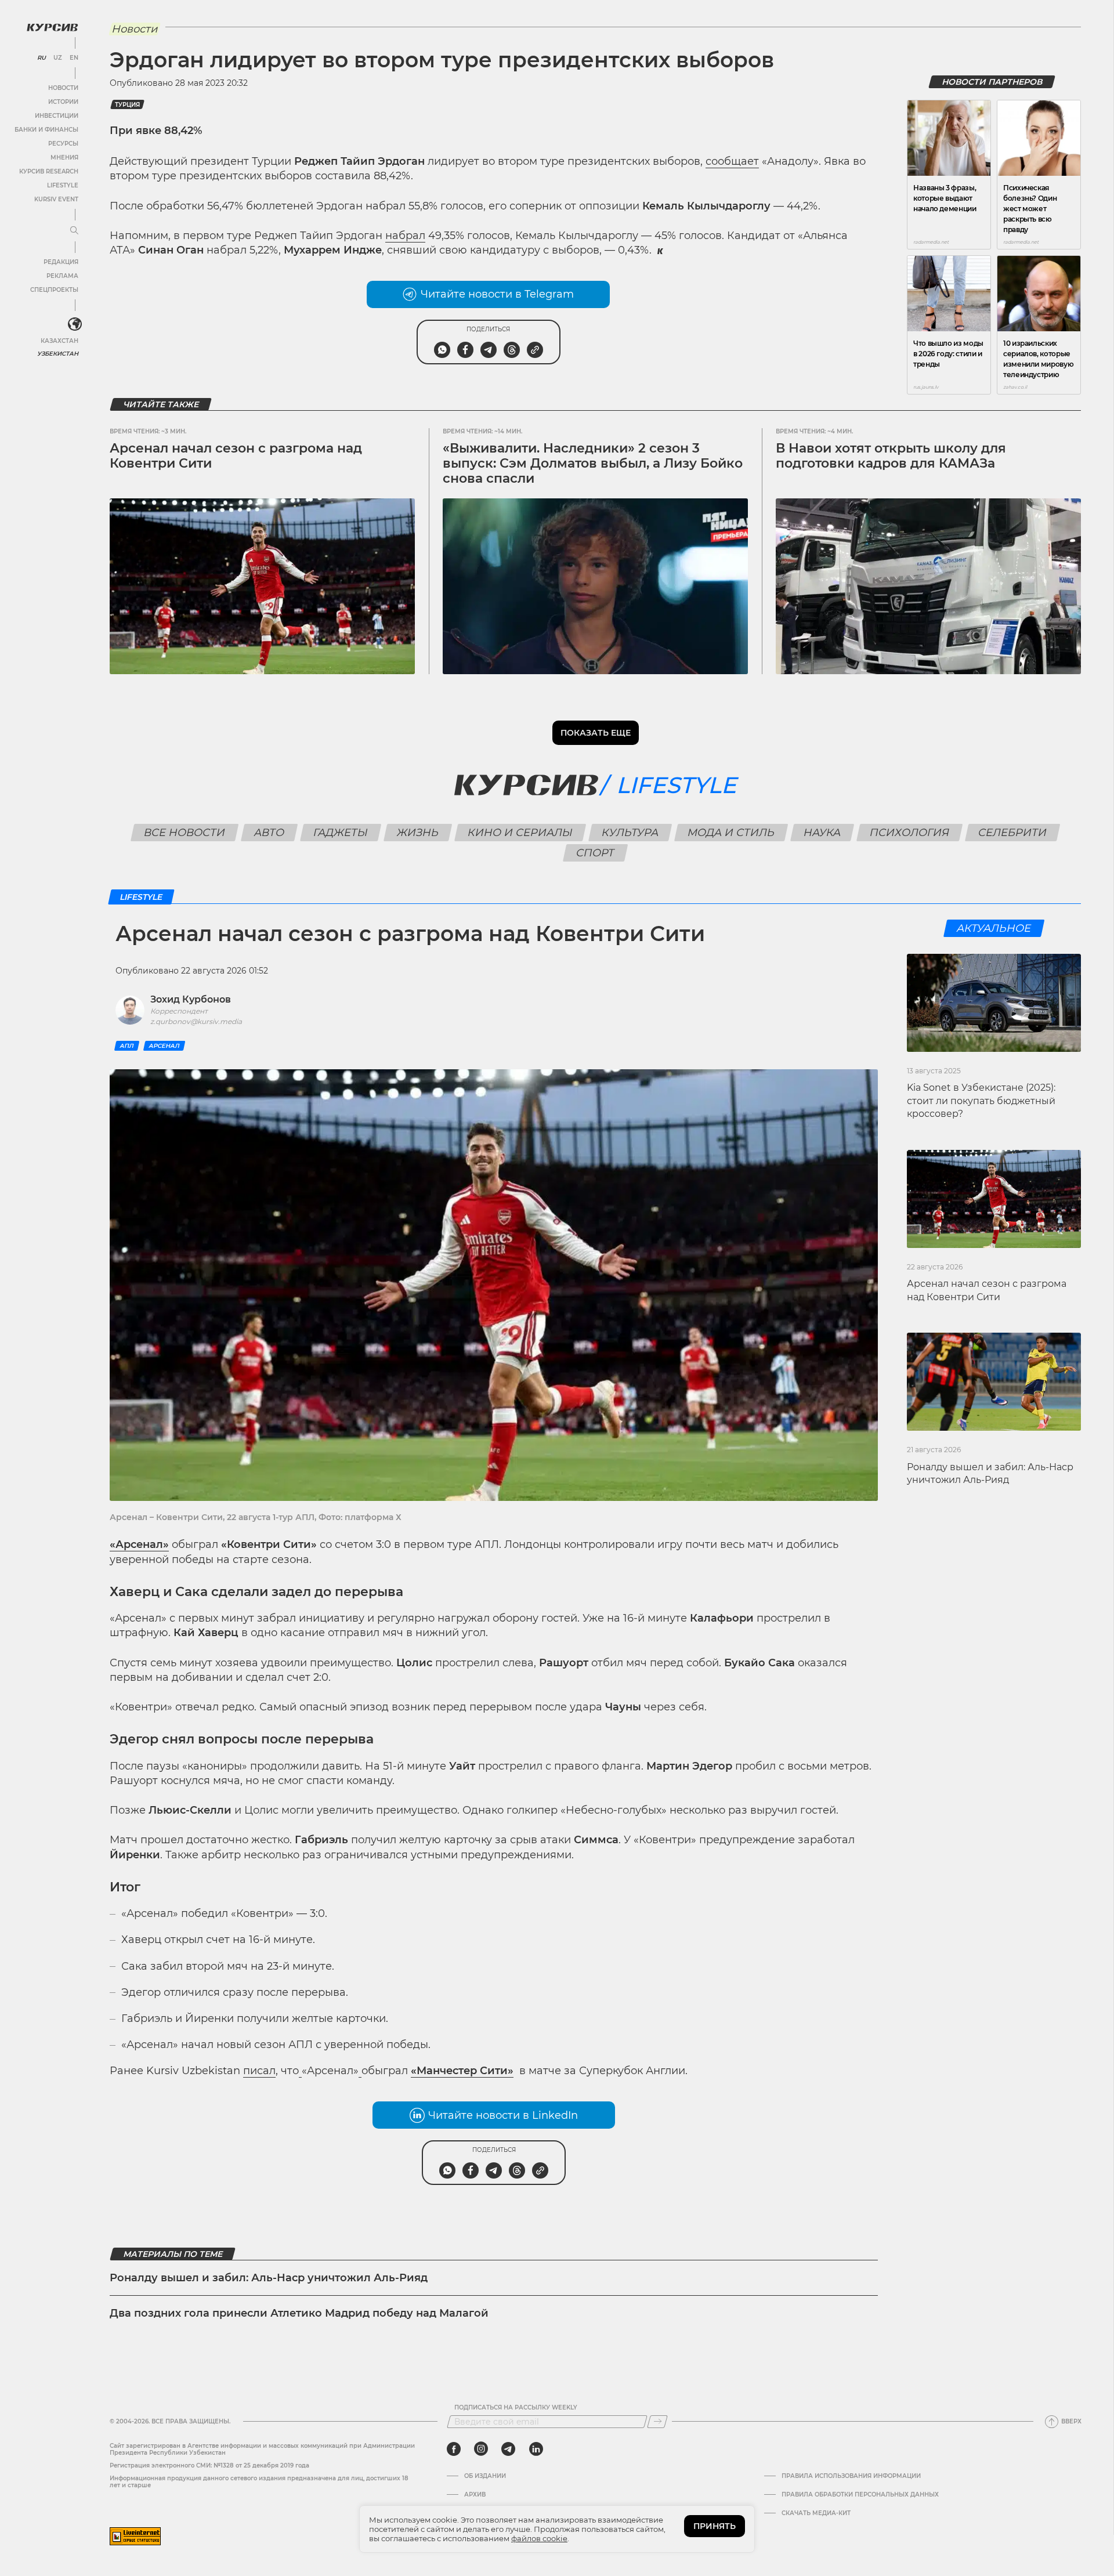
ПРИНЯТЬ (715, 2526)
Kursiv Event (56, 199)
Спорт (596, 853)
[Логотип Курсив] (52, 27)
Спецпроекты (54, 290)
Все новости (185, 833)
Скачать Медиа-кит (816, 2513)
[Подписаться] (657, 2422)
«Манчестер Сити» (462, 2071)
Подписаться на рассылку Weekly (516, 2408)
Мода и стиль (731, 833)
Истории (63, 102)
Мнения (64, 158)
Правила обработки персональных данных (860, 2495)
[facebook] (454, 2449)
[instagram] (481, 2449)
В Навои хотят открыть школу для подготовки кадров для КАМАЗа (891, 456)
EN (74, 58)
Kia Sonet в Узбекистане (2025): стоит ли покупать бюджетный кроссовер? (981, 1101)
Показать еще (596, 733)
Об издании (485, 2476)
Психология (910, 833)
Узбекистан (58, 354)
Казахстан (59, 341)
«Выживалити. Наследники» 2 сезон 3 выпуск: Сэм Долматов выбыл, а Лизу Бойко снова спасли (593, 464)
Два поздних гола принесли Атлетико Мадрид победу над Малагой (299, 2313)
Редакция (61, 262)
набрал (405, 236)
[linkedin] (536, 2449)
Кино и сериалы (520, 833)
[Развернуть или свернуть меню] (74, 231)
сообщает (732, 161)
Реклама (62, 276)
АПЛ (127, 1046)
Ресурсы (63, 144)
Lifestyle (63, 185)
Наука (822, 833)
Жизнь (418, 833)
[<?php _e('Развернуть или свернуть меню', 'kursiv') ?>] (75, 324)
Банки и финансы (46, 130)
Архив (475, 2495)
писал (259, 2071)
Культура (630, 833)
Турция (127, 105)
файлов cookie (539, 2538)
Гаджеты (341, 833)
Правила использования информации (851, 2476)
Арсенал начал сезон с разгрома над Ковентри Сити (236, 456)
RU (41, 58)
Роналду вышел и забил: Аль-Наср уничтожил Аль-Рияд (269, 2278)
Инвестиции (57, 116)
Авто (270, 833)
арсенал (164, 1046)
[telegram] (508, 2449)
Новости (63, 88)
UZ (58, 58)
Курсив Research (49, 171)
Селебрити (1013, 833)
